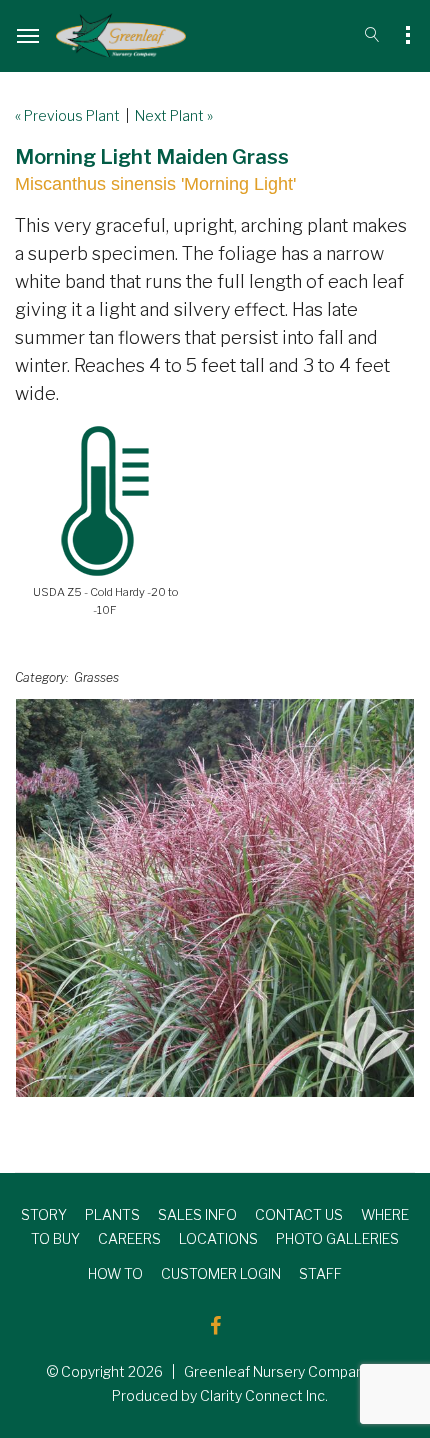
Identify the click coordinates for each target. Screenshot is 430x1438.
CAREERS (129, 1238)
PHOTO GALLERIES (337, 1238)
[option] (215, 898)
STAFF (320, 1273)
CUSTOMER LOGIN (221, 1273)
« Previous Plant (67, 115)
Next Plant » (174, 115)
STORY (44, 1214)
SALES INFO (197, 1214)
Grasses (96, 677)
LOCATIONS (218, 1238)
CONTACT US (299, 1214)
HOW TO (115, 1273)
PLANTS (112, 1214)
